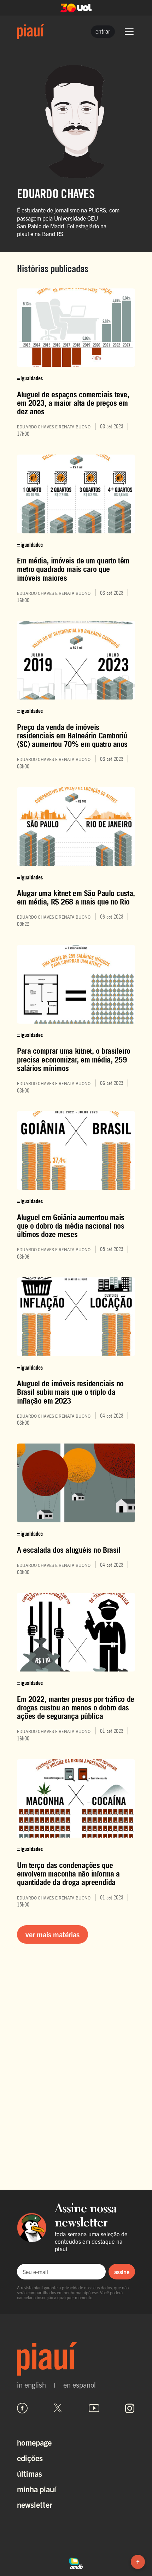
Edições (30, 2458)
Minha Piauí (37, 2489)
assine (122, 2272)
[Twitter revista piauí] (58, 2408)
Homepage (34, 2442)
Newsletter (35, 2504)
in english (31, 2385)
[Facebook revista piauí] (22, 2408)
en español (80, 2385)
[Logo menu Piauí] (31, 32)
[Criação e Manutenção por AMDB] (76, 2562)
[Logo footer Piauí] (76, 2359)
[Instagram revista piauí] (130, 2408)
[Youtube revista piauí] (94, 2408)
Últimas (30, 2473)
